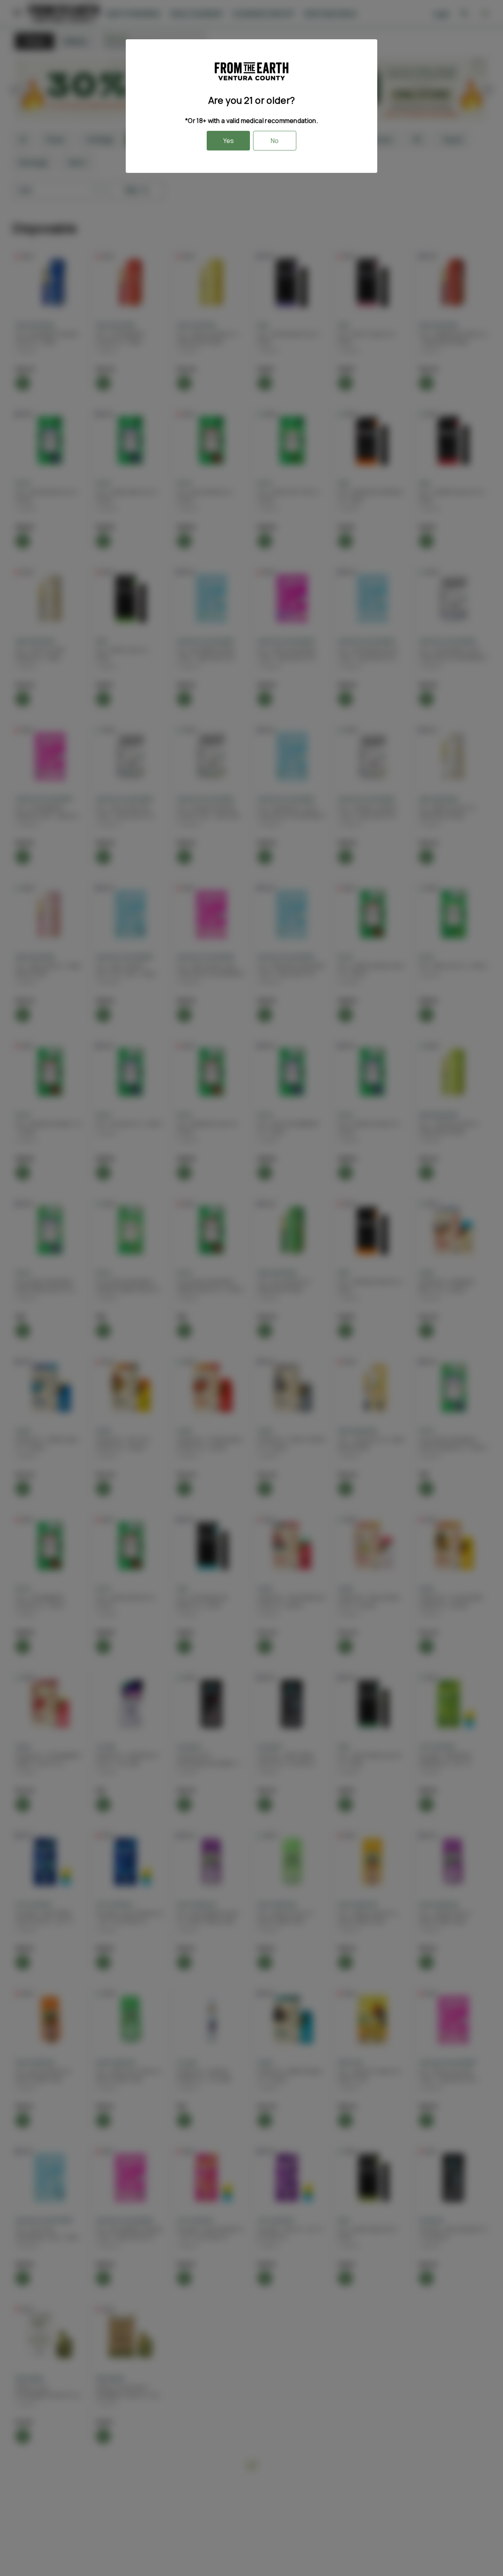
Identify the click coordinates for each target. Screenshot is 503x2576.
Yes (229, 141)
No (275, 141)
